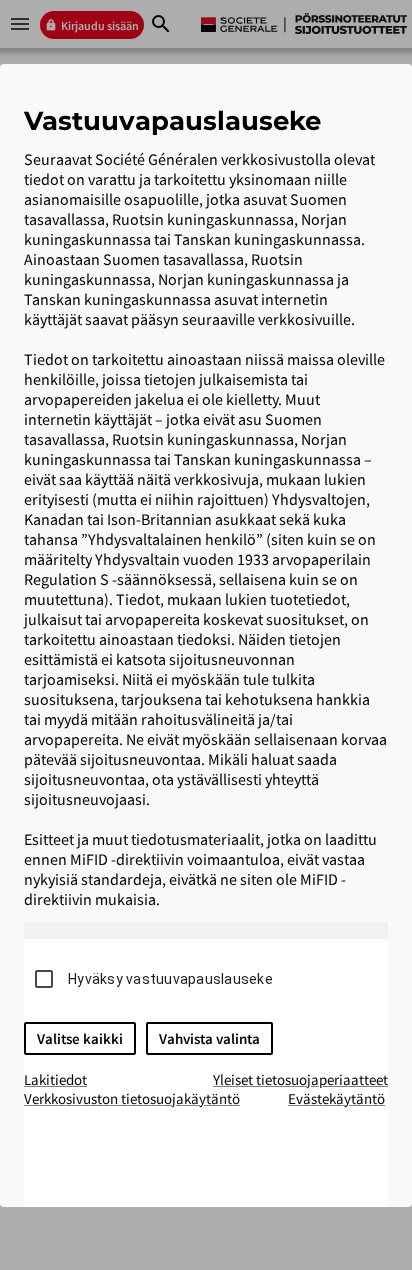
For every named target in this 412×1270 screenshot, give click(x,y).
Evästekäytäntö (336, 1098)
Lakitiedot (55, 1079)
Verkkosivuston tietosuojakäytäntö (132, 1098)
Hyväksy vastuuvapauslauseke (170, 979)
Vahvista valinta (209, 1038)
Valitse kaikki (80, 1038)
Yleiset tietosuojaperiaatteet (300, 1079)
